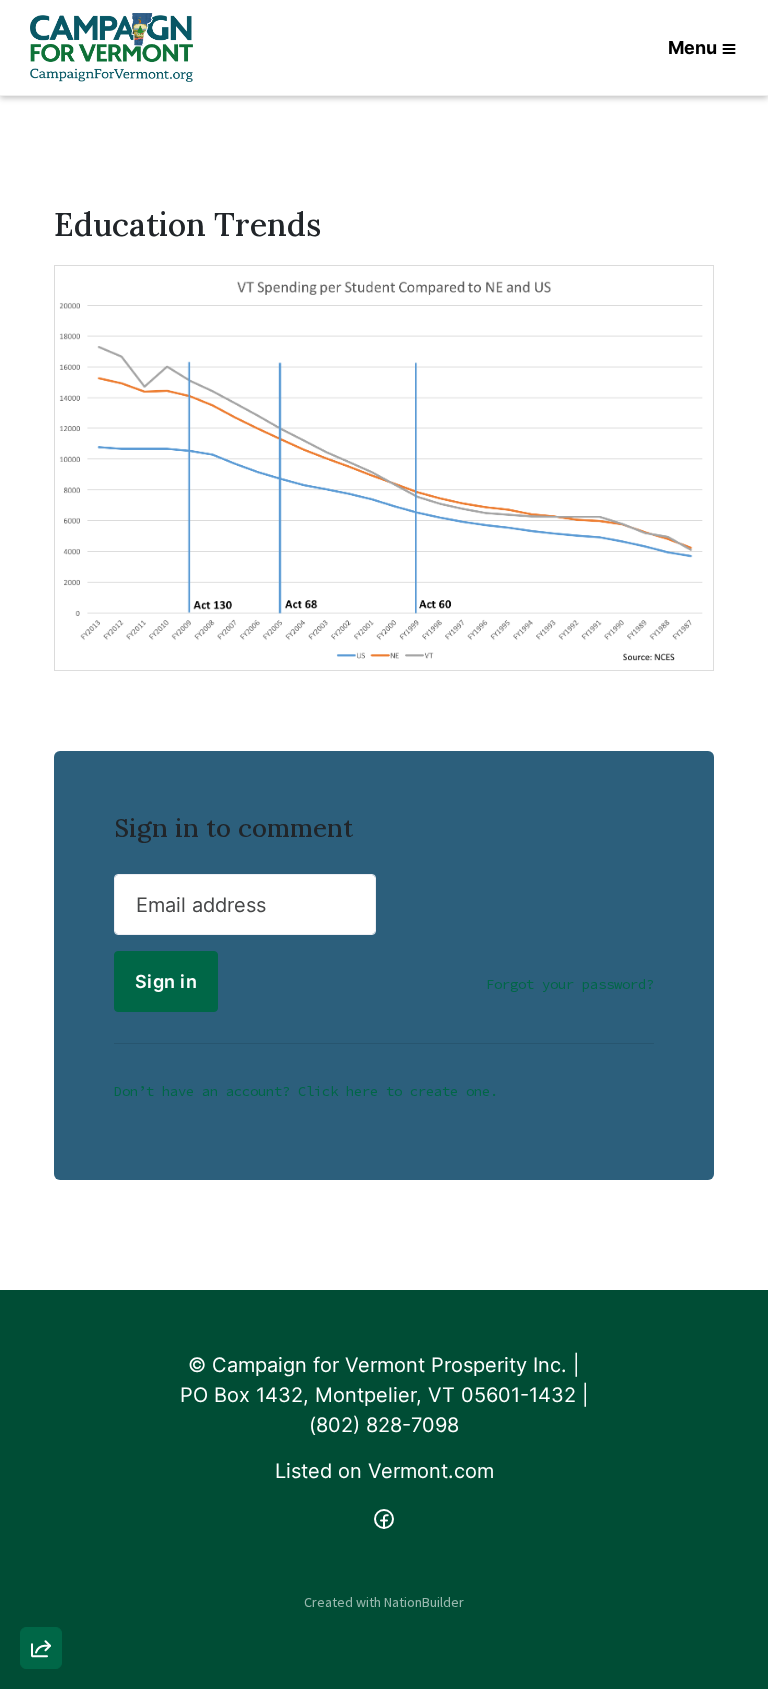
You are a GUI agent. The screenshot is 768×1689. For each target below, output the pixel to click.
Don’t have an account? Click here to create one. (306, 1091)
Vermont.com (431, 1471)
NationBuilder (424, 1602)
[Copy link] (41, 1372)
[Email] (41, 1429)
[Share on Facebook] (41, 1543)
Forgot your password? (570, 984)
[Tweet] (41, 1486)
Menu (692, 47)
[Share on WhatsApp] (41, 1600)
